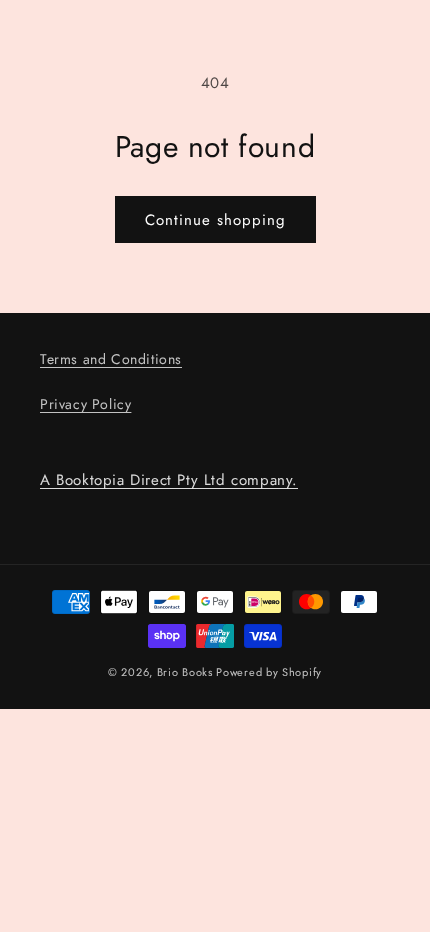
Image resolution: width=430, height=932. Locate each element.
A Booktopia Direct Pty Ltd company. (169, 480)
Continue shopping (215, 220)
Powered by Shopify (269, 672)
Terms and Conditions (111, 359)
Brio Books (185, 672)
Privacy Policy (85, 404)
